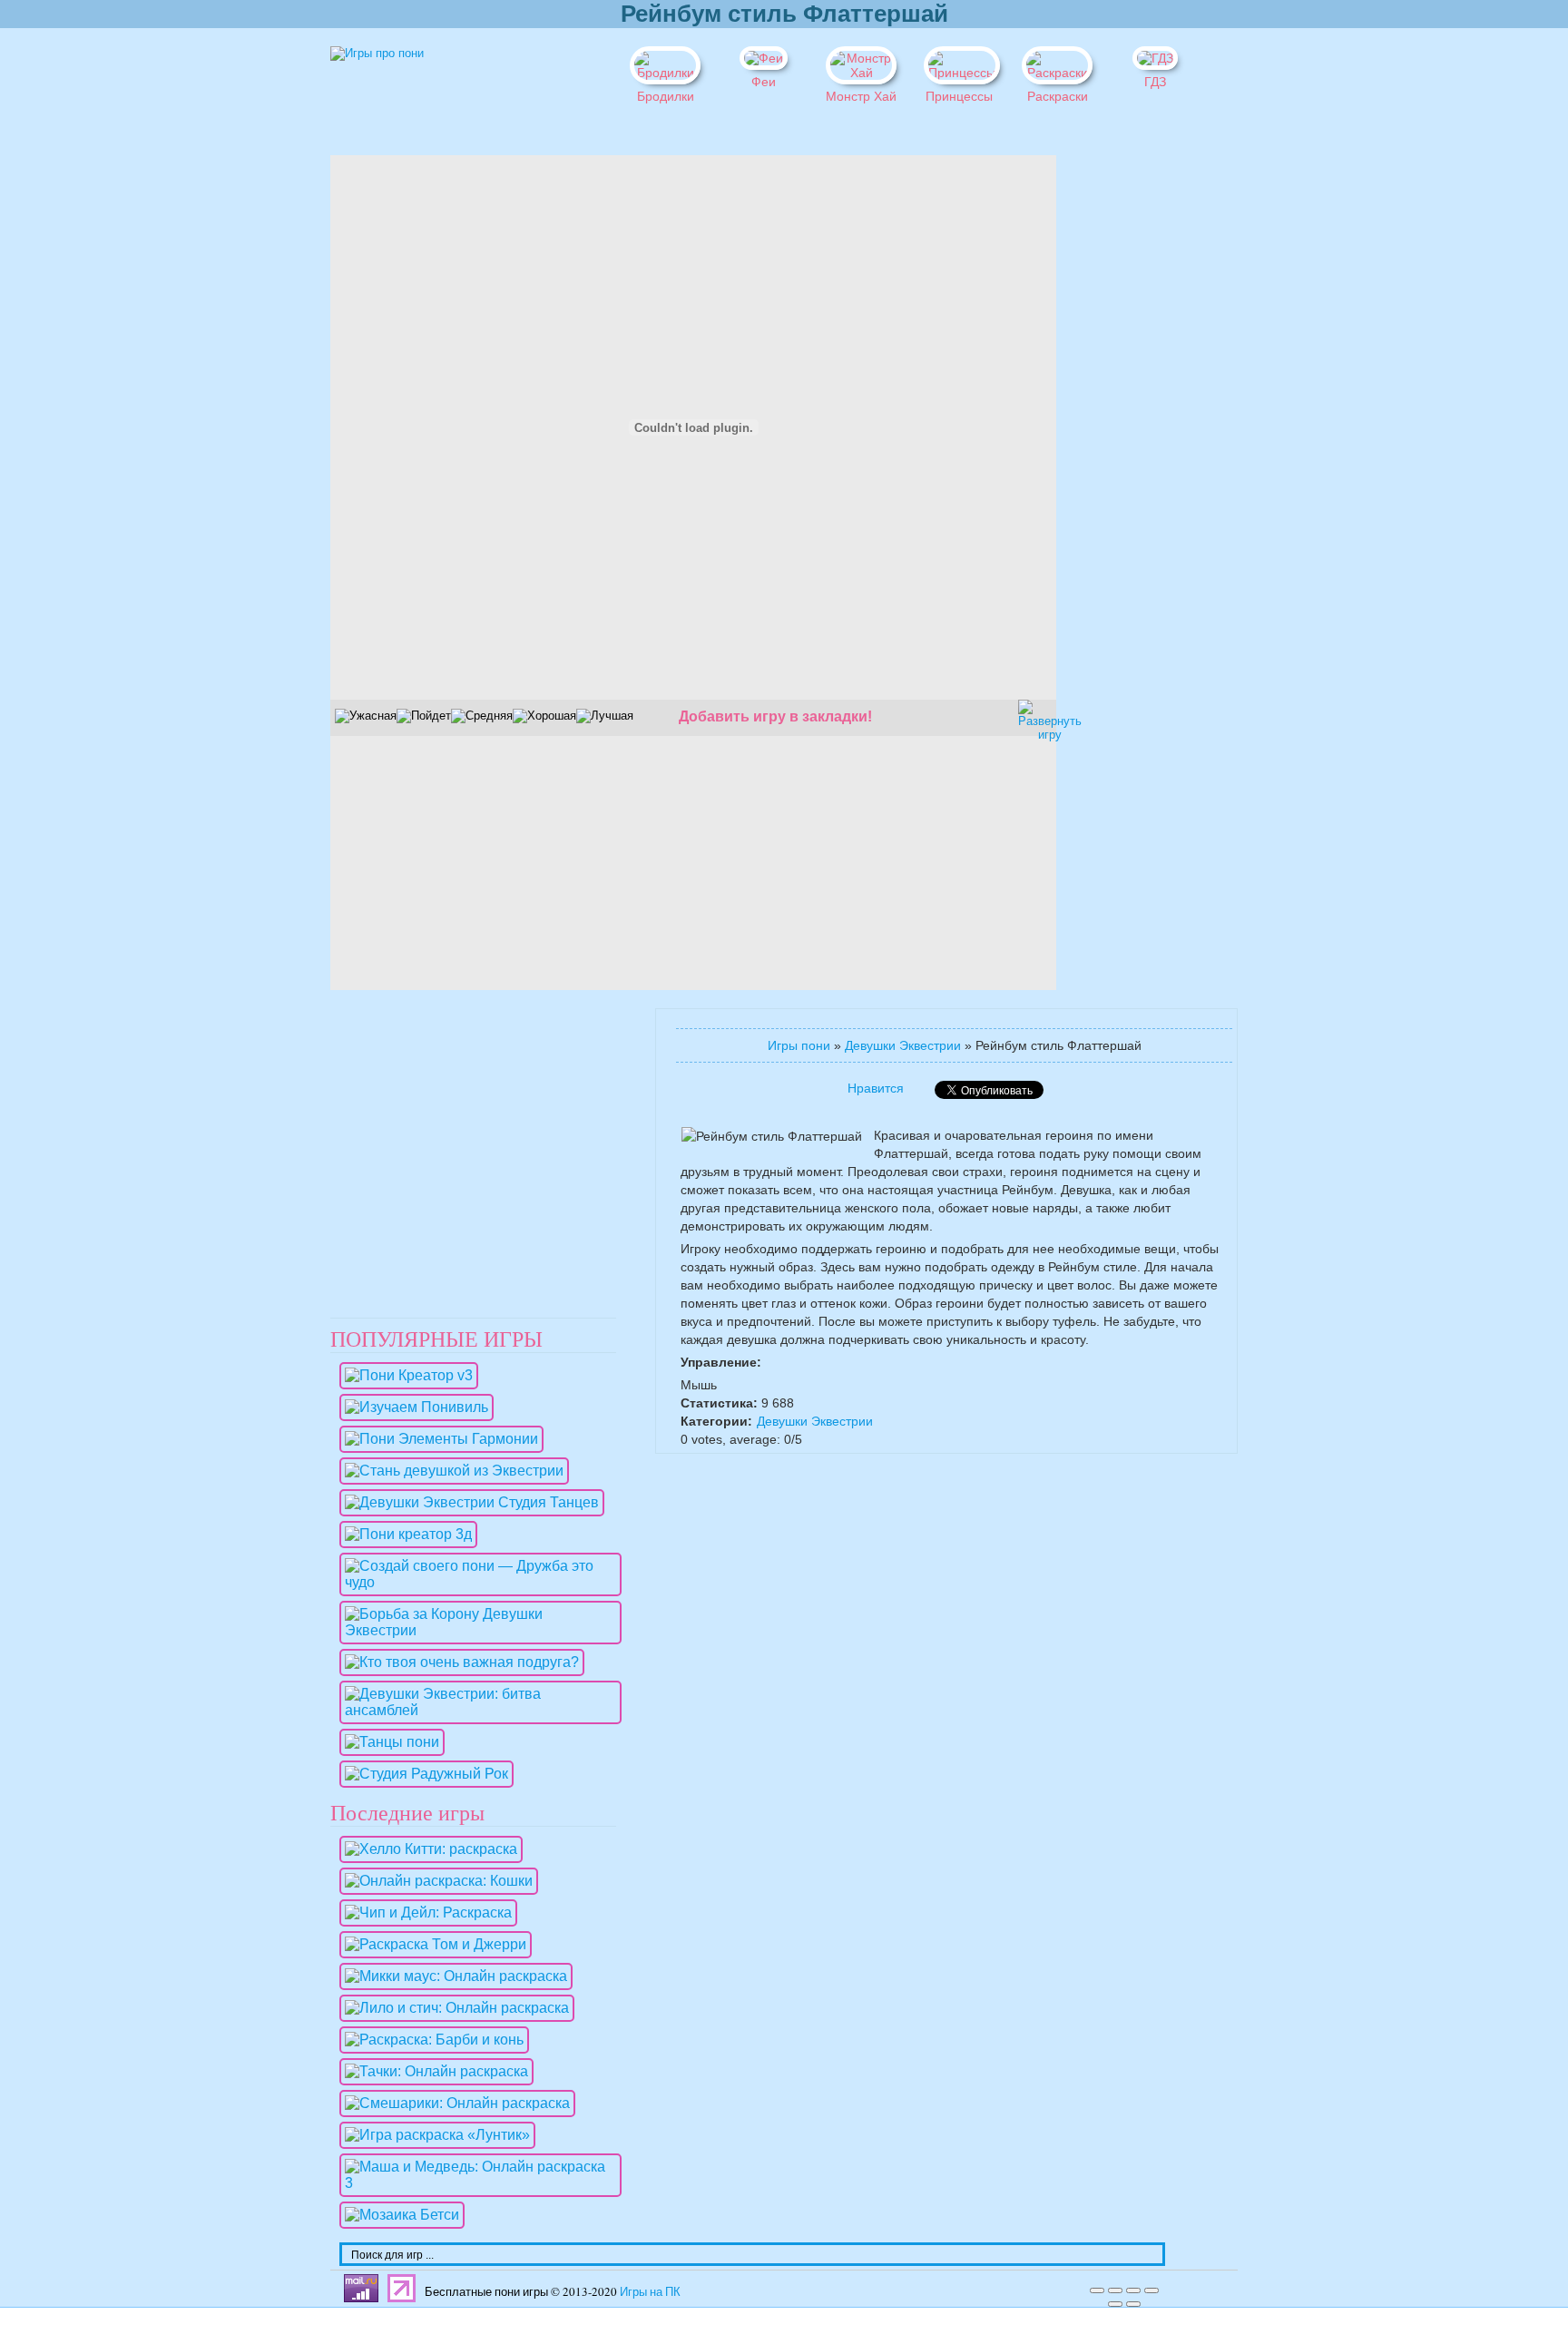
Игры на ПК (650, 2291)
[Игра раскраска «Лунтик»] (433, 2135)
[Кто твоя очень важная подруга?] (457, 1662)
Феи (764, 82)
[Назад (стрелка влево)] (1115, 2304)
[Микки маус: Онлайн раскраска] (451, 1976)
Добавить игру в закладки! (775, 716)
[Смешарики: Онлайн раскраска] (453, 2103)
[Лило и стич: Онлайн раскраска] (452, 2008)
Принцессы (959, 96)
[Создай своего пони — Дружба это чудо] (476, 1582)
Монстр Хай (861, 96)
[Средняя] (482, 716)
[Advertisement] (1120, 427)
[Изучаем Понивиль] (412, 1407)
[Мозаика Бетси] (397, 2215)
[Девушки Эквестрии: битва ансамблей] (476, 1710)
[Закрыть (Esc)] (1097, 2290)
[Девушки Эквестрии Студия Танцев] (467, 1502)
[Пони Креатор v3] (404, 1375)
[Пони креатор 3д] (404, 1534)
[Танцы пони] (387, 1742)
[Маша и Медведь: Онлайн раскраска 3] (476, 2183)
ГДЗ (1155, 82)
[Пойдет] (424, 716)
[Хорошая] (544, 716)
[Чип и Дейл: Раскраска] (424, 1912)
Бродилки (666, 96)
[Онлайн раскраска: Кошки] (434, 1881)
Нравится (876, 1088)
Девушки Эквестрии (903, 1045)
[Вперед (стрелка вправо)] (1133, 2304)
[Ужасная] (366, 716)
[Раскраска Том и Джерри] (431, 1944)
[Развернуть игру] (1034, 715)
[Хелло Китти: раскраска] (426, 1849)
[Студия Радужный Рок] (422, 1774)
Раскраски (1058, 96)
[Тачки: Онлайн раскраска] (432, 2071)
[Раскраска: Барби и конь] (430, 2040)
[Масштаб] (1151, 2290)
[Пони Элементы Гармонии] (437, 1439)
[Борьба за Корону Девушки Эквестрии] (476, 1630)
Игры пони (799, 1045)
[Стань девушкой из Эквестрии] (450, 1471)
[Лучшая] (605, 716)
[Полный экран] (1133, 2290)
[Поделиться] (1115, 2290)
